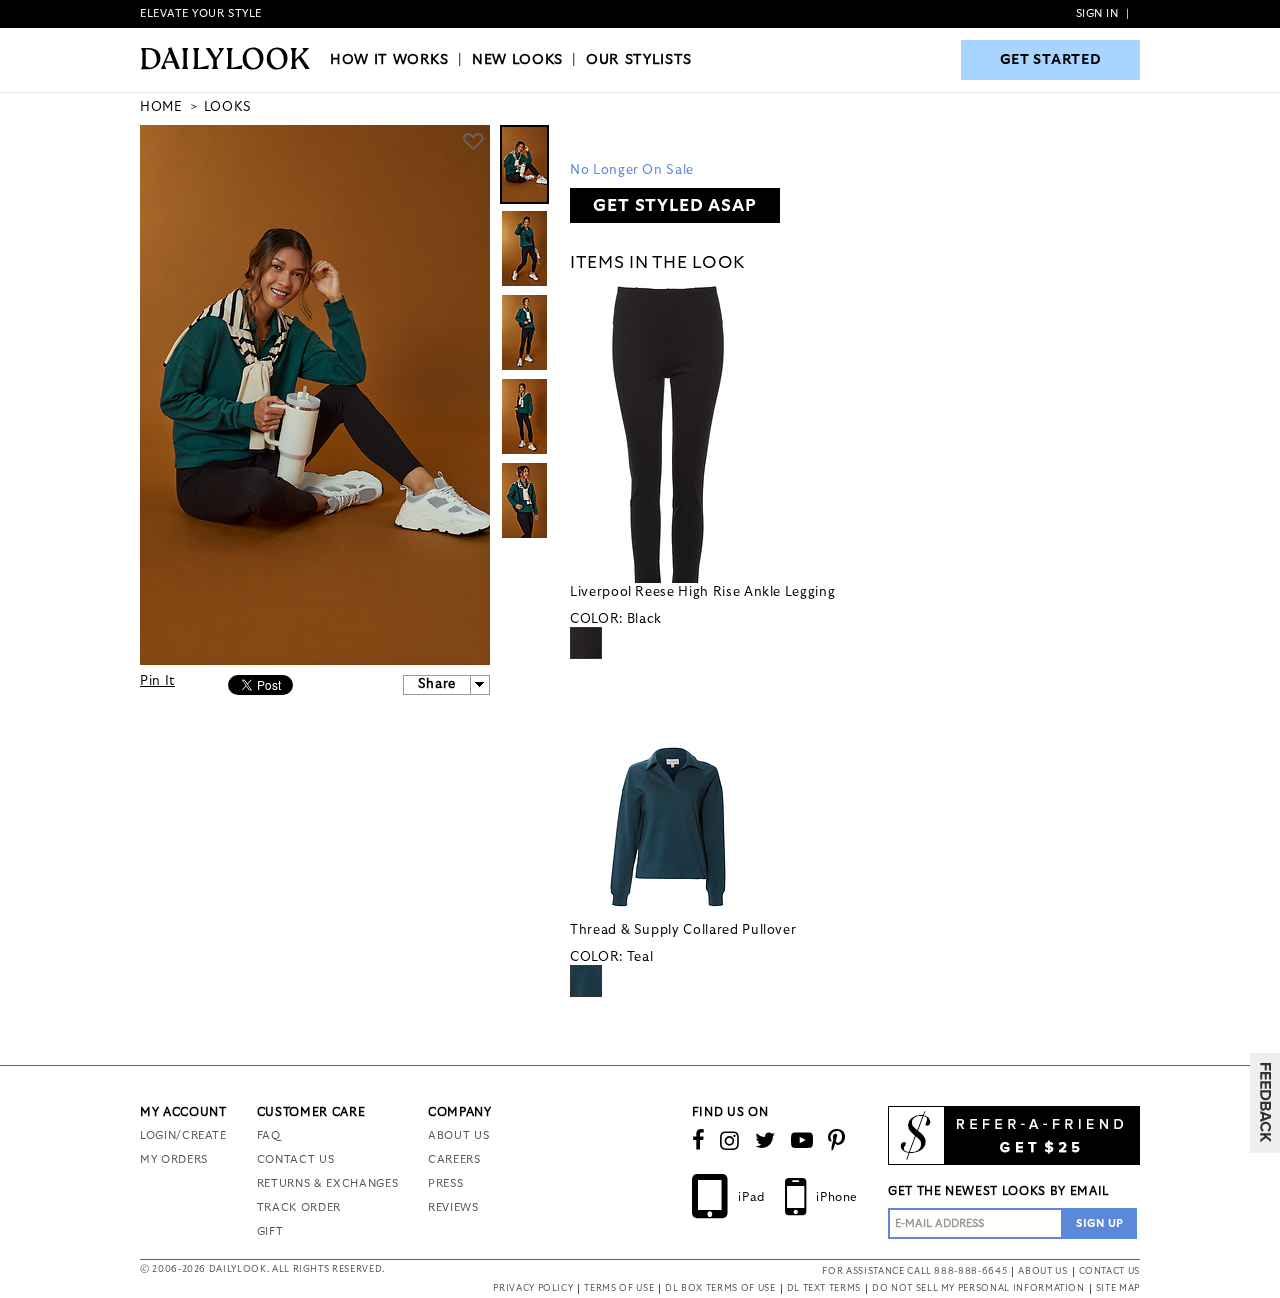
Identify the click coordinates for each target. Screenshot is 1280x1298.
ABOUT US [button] (1042, 1271)
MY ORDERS (174, 1159)
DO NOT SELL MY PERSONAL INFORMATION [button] (978, 1288)
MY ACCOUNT (183, 1112)
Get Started (1051, 60)
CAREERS (454, 1159)
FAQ (269, 1135)
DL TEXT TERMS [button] (824, 1288)
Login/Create (183, 1135)
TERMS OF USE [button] (619, 1288)
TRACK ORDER (299, 1207)
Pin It (157, 681)
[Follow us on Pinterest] (837, 1141)
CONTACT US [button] (1110, 1271)
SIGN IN (1097, 13)
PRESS (445, 1183)
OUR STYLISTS (639, 60)
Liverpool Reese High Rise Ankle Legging (702, 592)
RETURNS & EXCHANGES (327, 1183)
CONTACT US (296, 1159)
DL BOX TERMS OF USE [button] (720, 1288)
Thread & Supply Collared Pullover (683, 930)
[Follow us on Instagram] (730, 1141)
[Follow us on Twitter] (765, 1141)
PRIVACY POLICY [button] (533, 1288)
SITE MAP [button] (1118, 1288)
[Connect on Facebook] (699, 1141)
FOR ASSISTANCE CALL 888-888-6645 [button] (914, 1271)
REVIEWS (453, 1207)
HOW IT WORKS (389, 60)
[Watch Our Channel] (802, 1141)
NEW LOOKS (517, 60)
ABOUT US (458, 1135)
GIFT (270, 1231)
